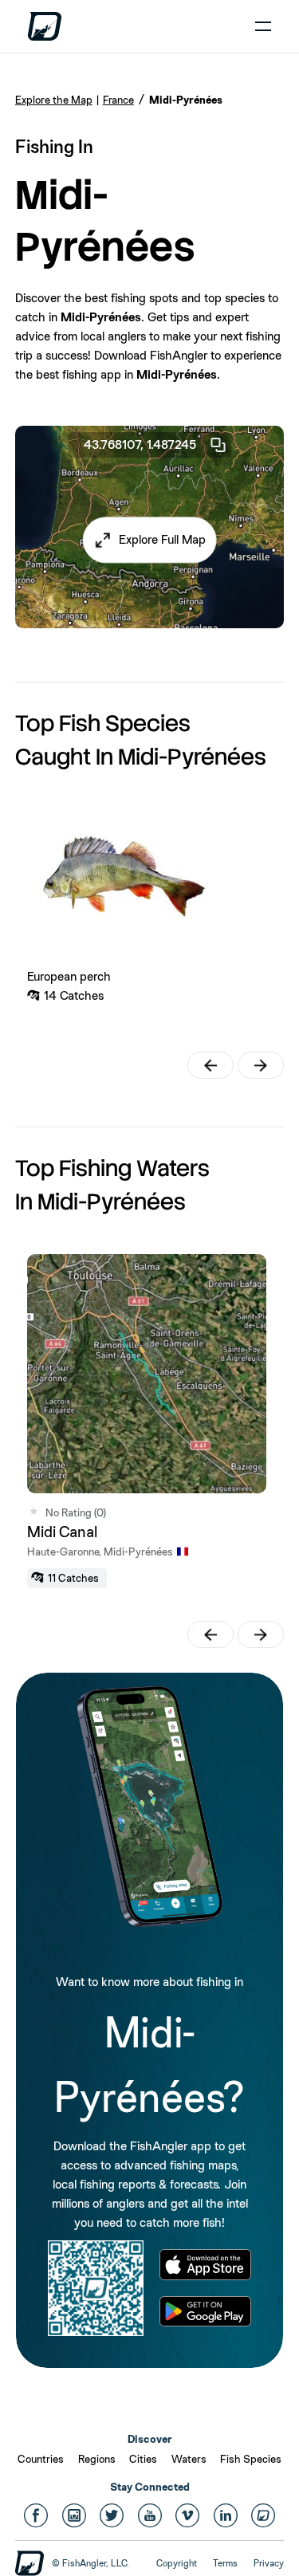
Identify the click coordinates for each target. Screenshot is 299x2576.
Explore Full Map (162, 539)
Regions (97, 2459)
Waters (189, 2459)
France (118, 100)
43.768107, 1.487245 (140, 444)
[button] (149, 540)
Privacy (269, 2563)
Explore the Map (54, 100)
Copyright (177, 2563)
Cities (143, 2459)
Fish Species (251, 2459)
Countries (41, 2459)
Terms (225, 2563)
